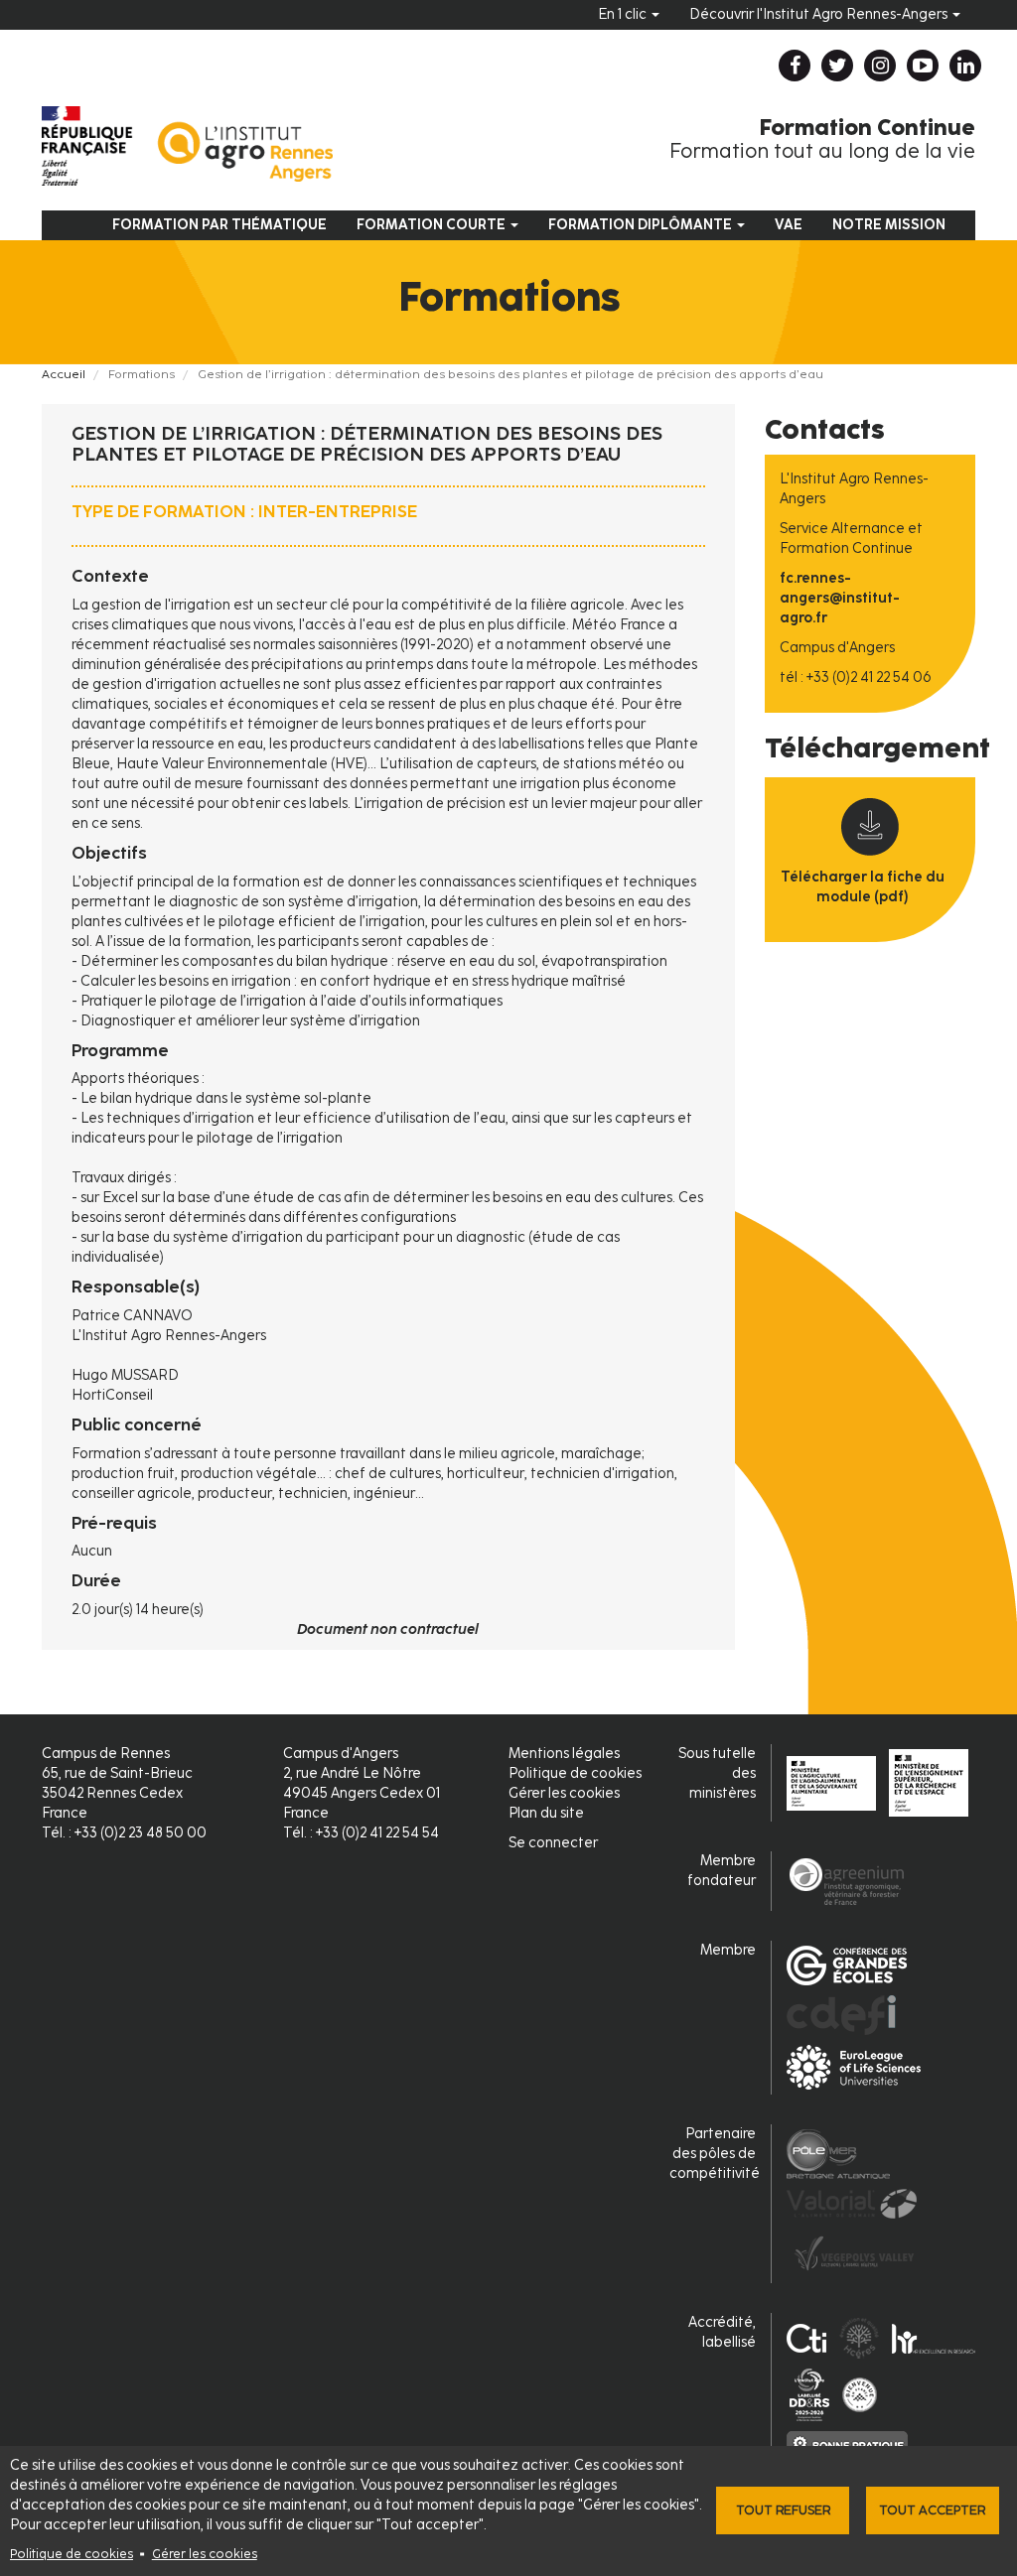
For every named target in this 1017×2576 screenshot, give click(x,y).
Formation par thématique (219, 225)
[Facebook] (795, 66)
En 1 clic (624, 14)
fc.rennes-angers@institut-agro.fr (840, 598)
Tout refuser (783, 2510)
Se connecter (553, 1843)
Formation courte (433, 225)
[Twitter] (837, 66)
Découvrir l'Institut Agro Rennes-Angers (820, 14)
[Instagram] (880, 66)
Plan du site (546, 1813)
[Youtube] (923, 66)
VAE (789, 225)
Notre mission (889, 225)
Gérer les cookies (205, 2554)
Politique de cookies (72, 2554)
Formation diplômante (642, 225)
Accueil (64, 374)
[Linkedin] (965, 66)
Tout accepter (932, 2510)
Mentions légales (564, 1754)
